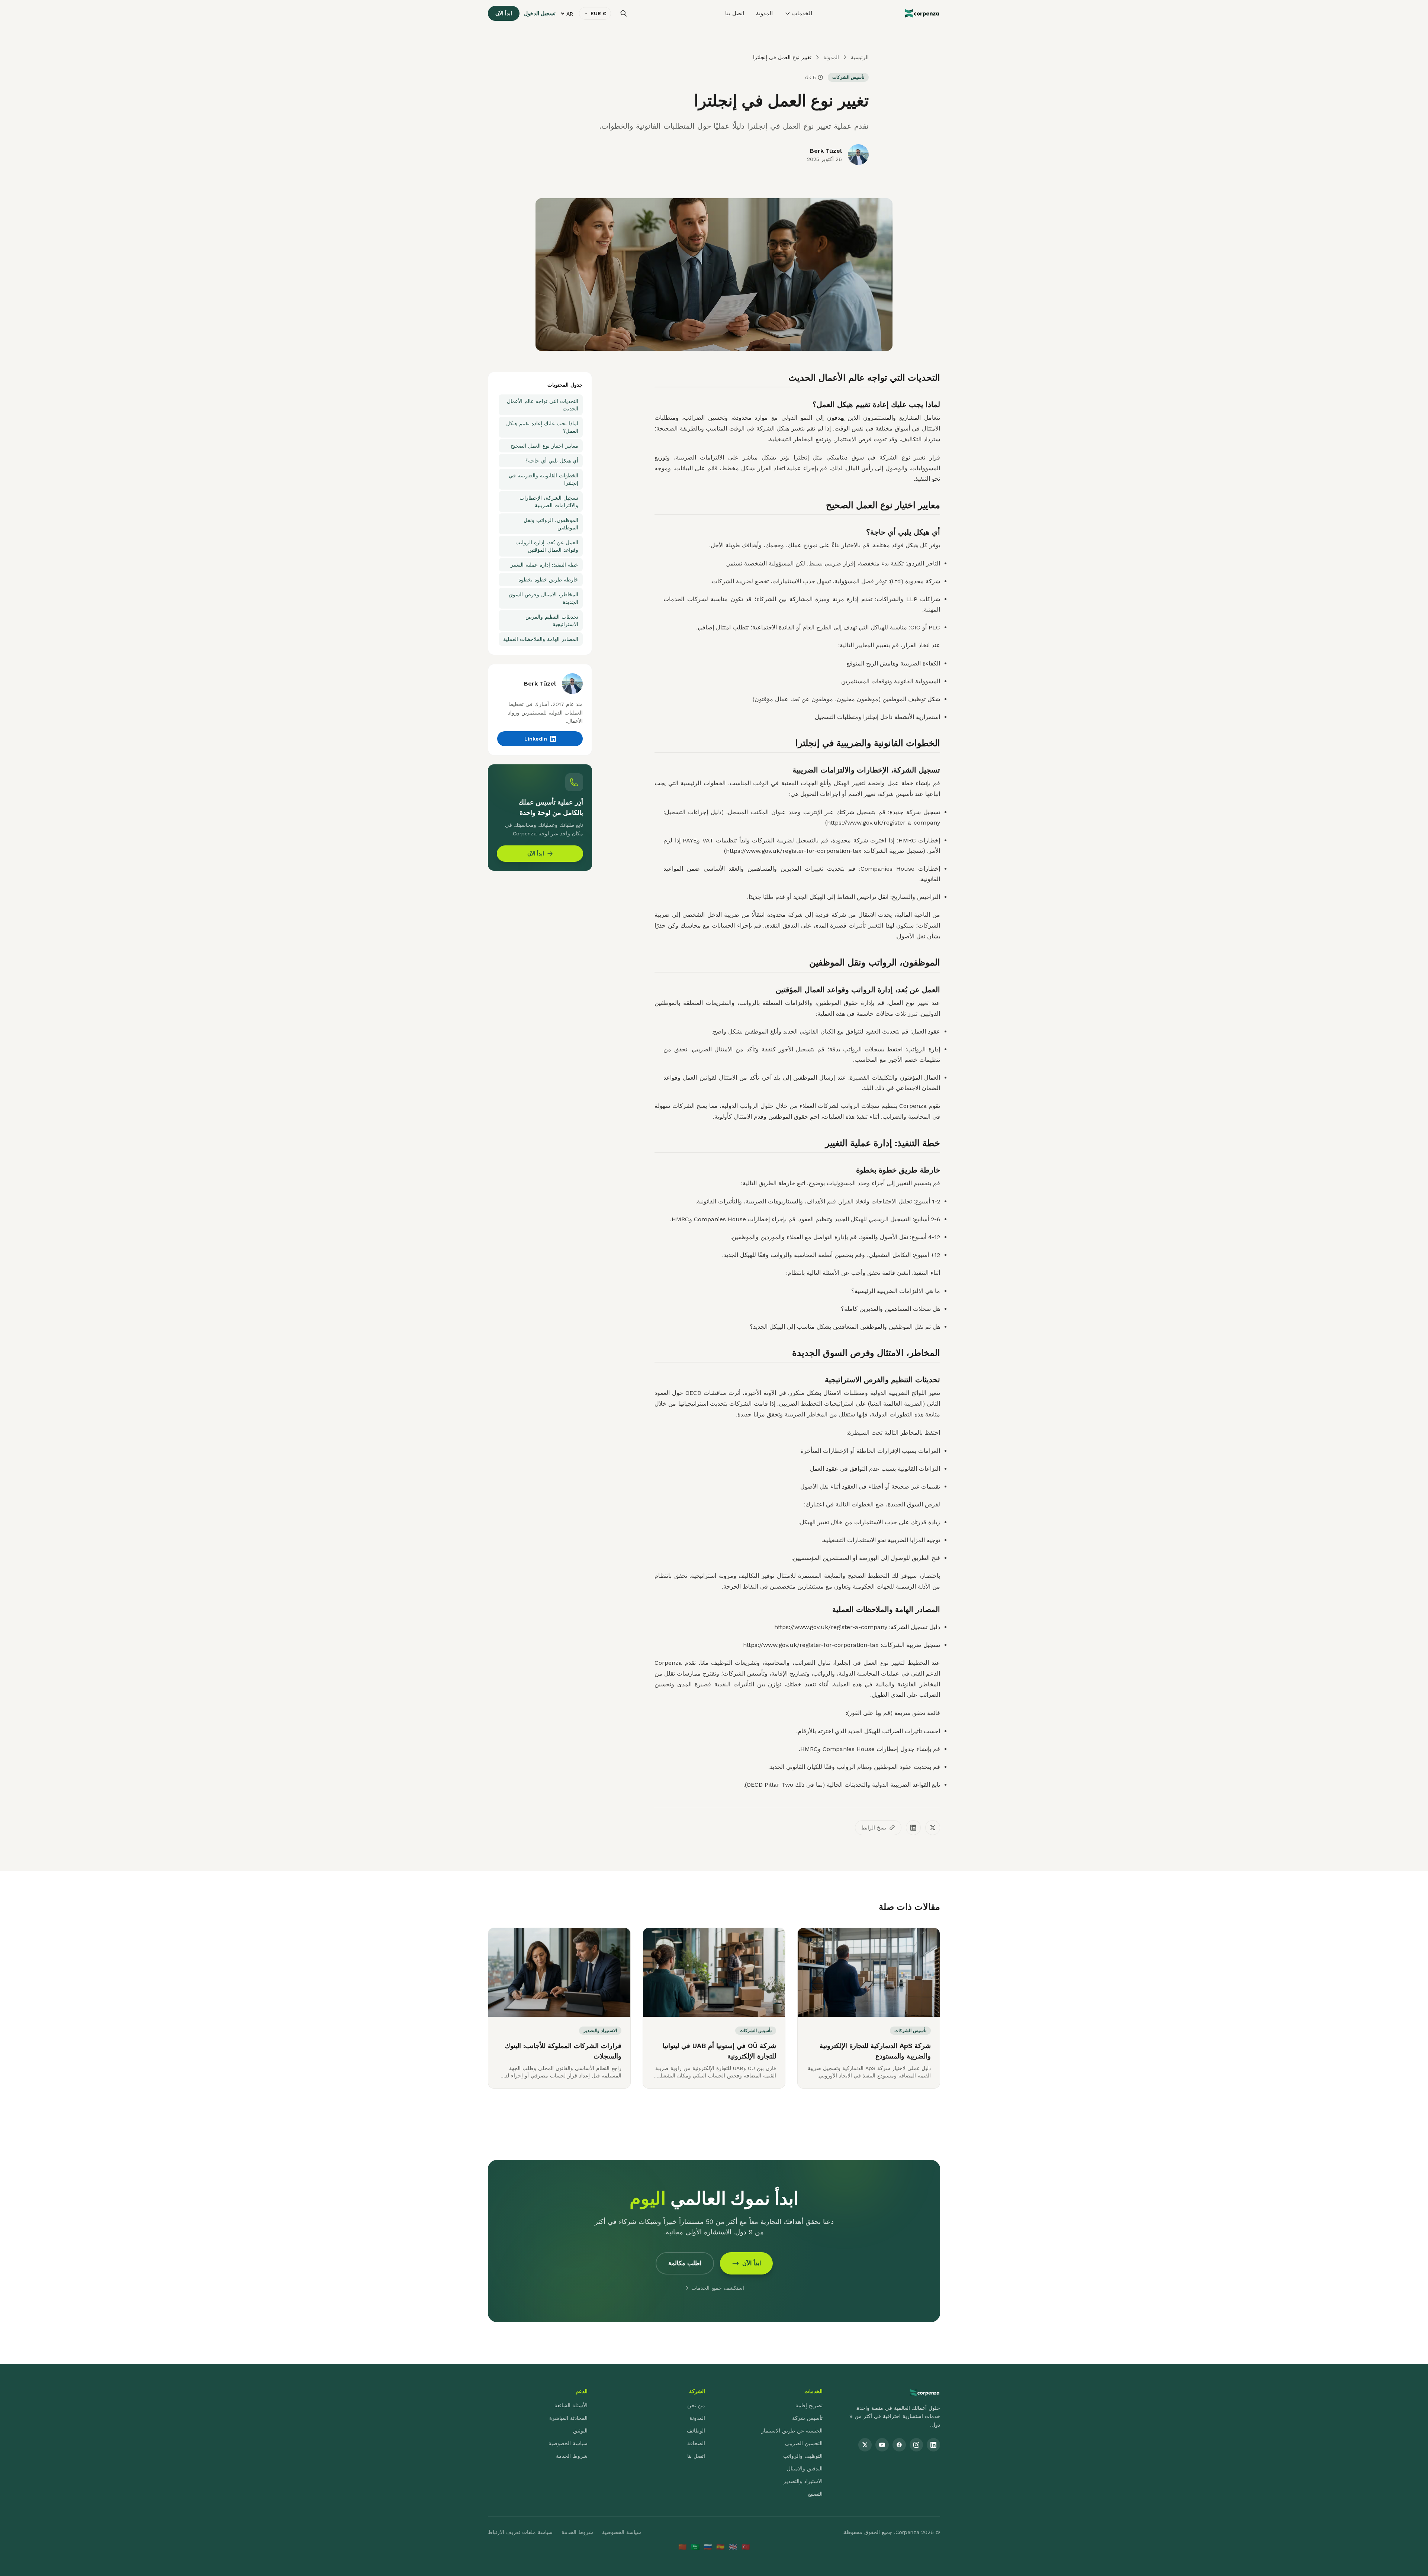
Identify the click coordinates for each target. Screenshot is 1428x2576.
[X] (865, 2445)
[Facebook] (899, 2445)
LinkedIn (536, 739)
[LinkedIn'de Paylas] (913, 1828)
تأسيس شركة (807, 2418)
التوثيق (580, 2431)
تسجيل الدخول (540, 13)
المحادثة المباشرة (568, 2418)
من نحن (696, 2405)
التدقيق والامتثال (805, 2469)
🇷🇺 (708, 2547)
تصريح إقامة (809, 2405)
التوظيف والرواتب (803, 2456)
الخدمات (802, 13)
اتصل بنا (735, 13)
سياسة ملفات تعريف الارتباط (520, 2532)
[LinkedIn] (933, 2445)
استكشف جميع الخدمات (718, 2288)
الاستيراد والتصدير (803, 2481)
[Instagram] (916, 2445)
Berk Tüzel (826, 151)
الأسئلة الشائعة (571, 2405)
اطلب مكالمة (685, 2263)
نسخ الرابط (874, 1828)
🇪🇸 (720, 2547)
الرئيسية (860, 57)
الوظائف (696, 2431)
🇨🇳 (682, 2547)
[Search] (624, 13)
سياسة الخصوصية (568, 2443)
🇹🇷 (746, 2547)
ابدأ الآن (504, 13)
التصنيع (815, 2494)
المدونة (764, 13)
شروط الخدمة (572, 2456)
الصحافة (696, 2443)
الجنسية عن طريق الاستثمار (792, 2431)
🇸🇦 (695, 2547)
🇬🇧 (733, 2547)
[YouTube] (882, 2445)
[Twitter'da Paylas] (933, 1828)
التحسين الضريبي (804, 2443)
